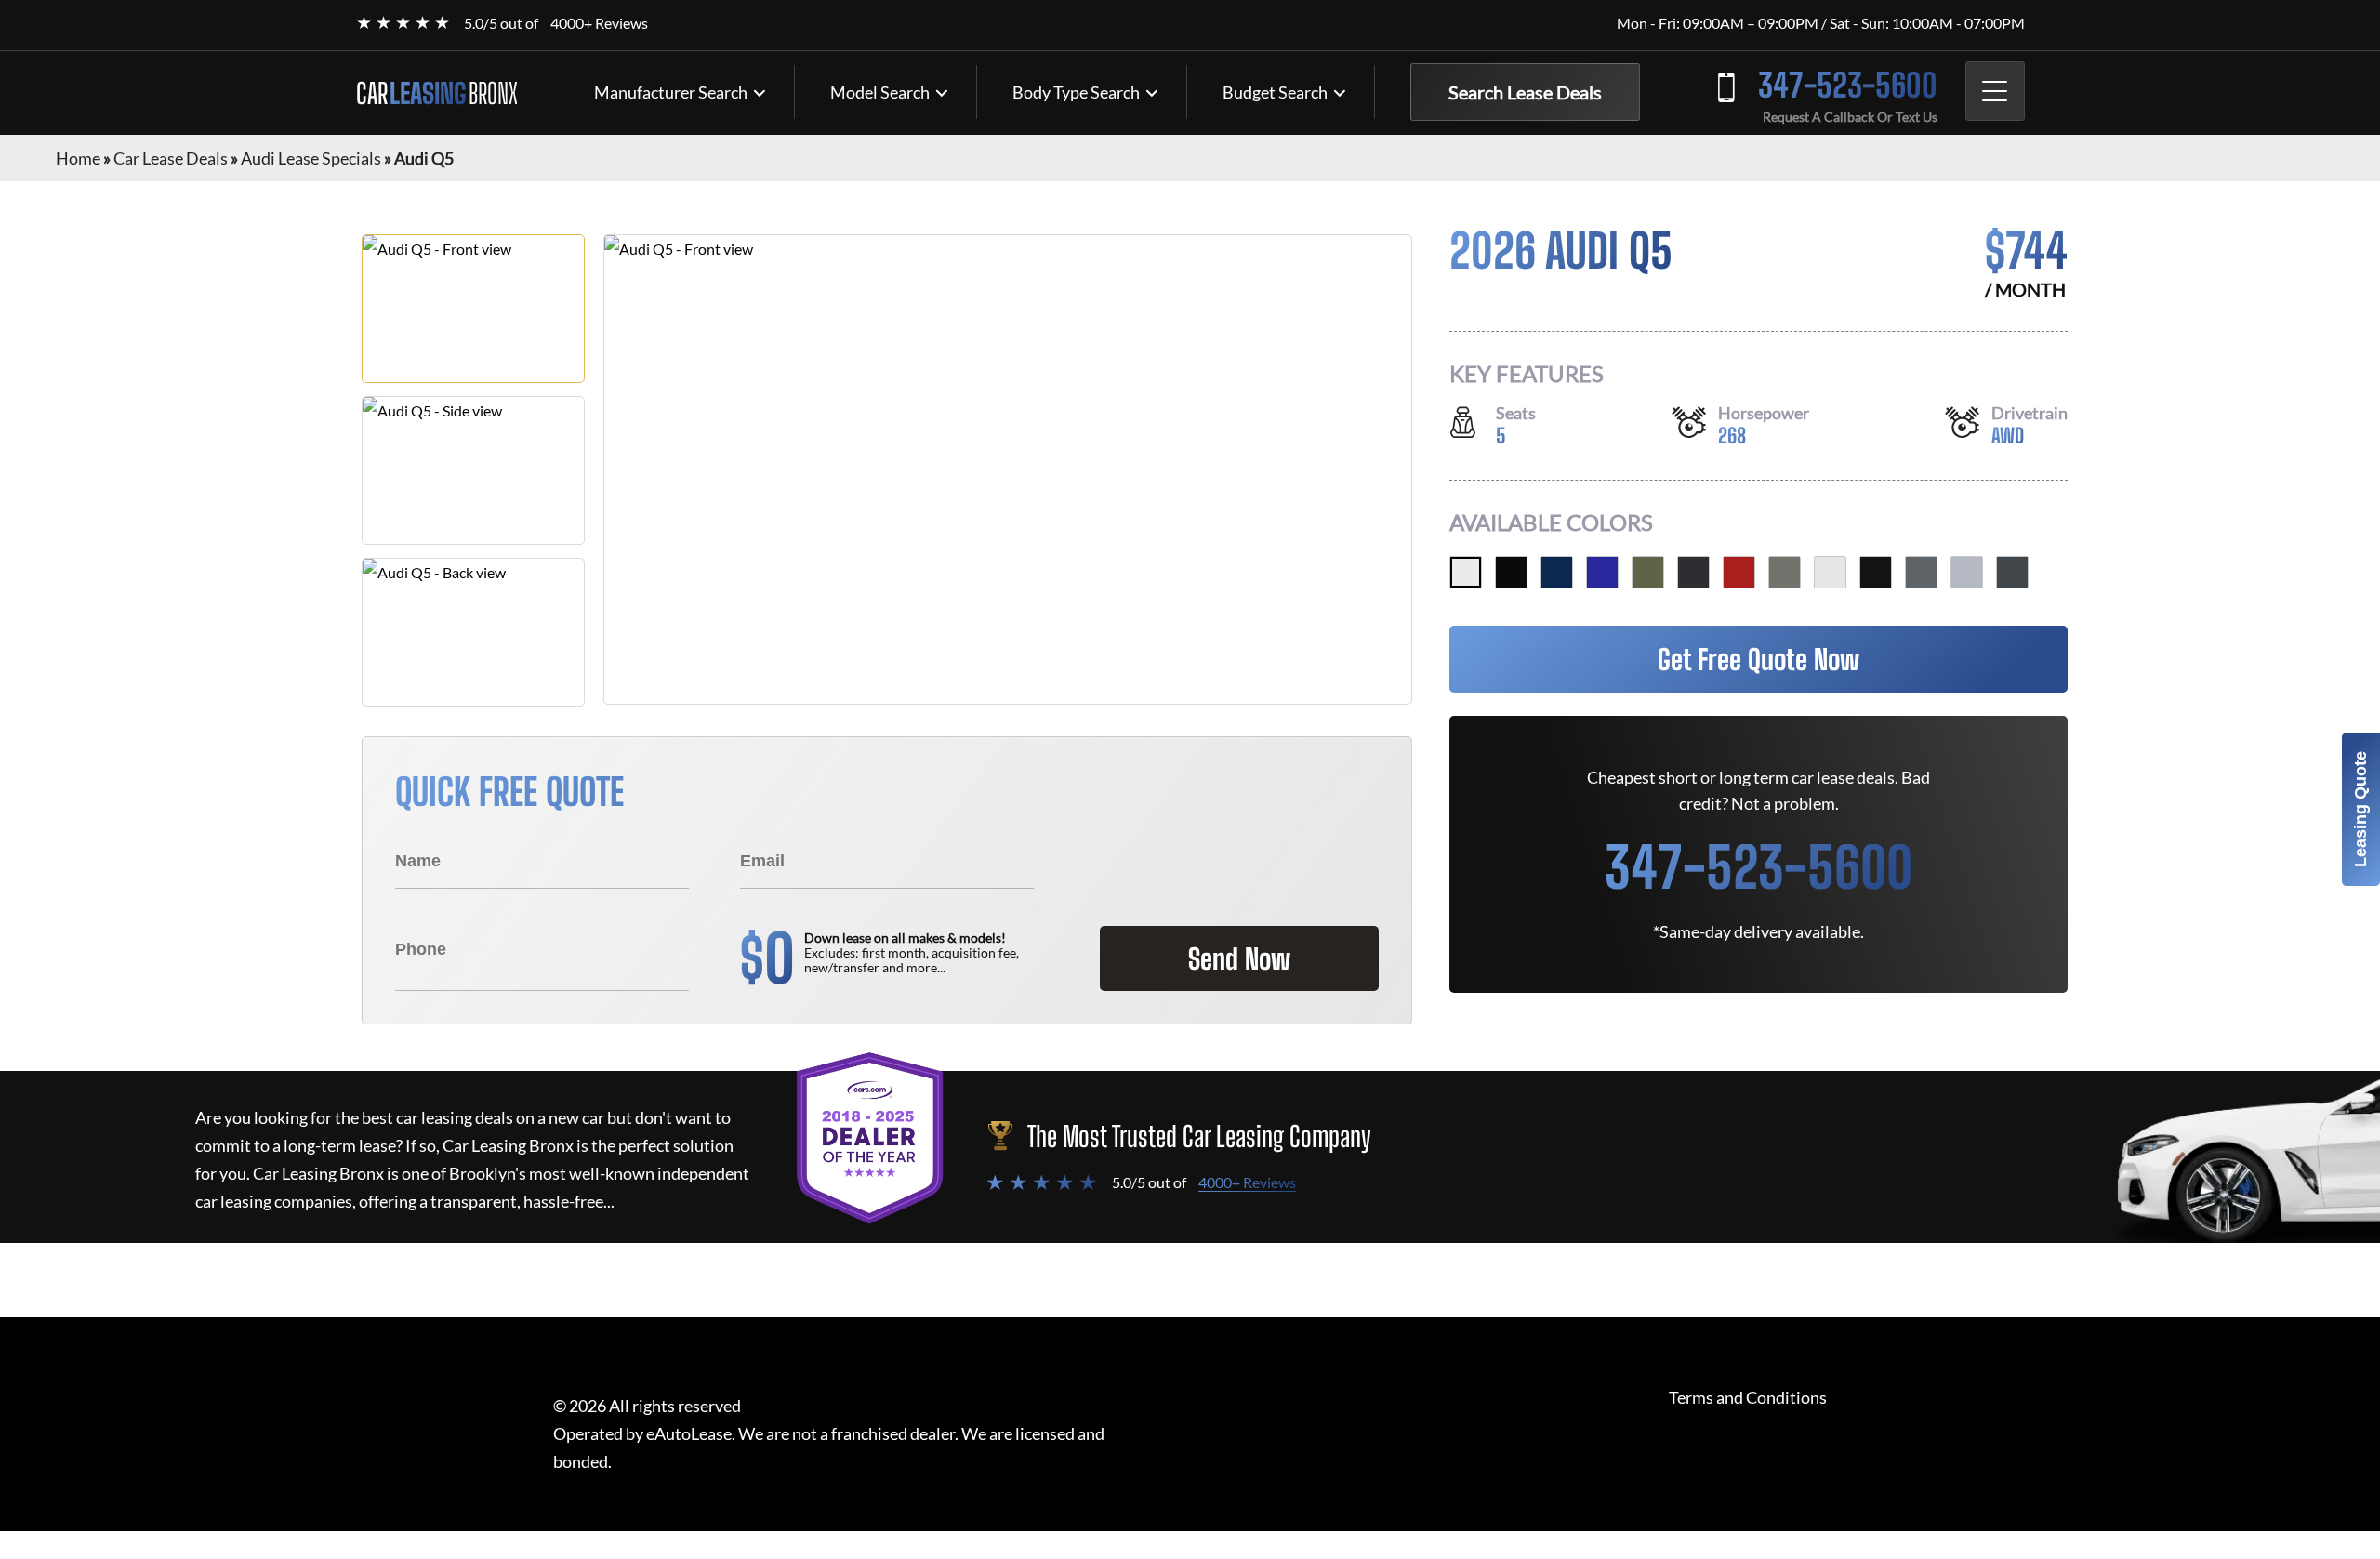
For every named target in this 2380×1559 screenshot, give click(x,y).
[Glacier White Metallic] (1466, 572)
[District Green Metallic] (1648, 572)
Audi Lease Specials (311, 158)
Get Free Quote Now (1759, 659)
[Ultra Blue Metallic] (1602, 572)
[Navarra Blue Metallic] (1557, 572)
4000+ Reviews (599, 23)
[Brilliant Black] (1876, 572)
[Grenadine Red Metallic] (1739, 572)
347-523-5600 (1848, 85)
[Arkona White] (1830, 572)
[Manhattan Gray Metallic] (2012, 572)
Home (78, 158)
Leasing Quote (2360, 809)
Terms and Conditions (1748, 1398)
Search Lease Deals (1525, 92)
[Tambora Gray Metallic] (1693, 572)
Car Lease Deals (171, 158)
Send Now (1239, 958)
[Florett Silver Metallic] (1967, 572)
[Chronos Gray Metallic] (1785, 572)
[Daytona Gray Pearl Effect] (1921, 572)
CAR (437, 93)
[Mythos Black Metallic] (1511, 572)
